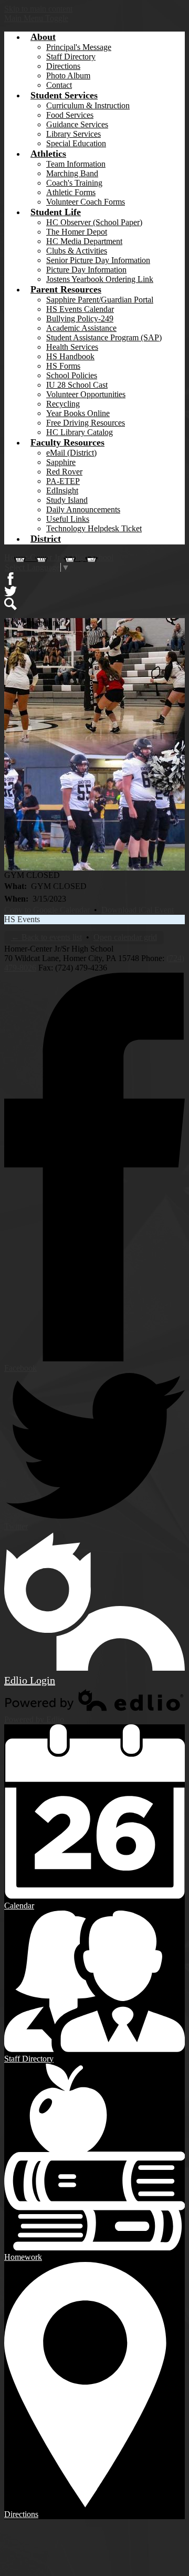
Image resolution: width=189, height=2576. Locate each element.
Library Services (73, 134)
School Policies (72, 375)
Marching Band (72, 173)
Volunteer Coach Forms (86, 202)
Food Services (70, 115)
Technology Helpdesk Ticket (94, 528)
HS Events (22, 919)
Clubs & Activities (77, 251)
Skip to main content (38, 9)
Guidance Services (77, 124)
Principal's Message (79, 47)
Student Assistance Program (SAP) (104, 337)
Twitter (10, 591)
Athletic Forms (71, 192)
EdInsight (62, 491)
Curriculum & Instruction (88, 105)
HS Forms (63, 366)
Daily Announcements (83, 509)
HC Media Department (84, 241)
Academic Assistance (81, 328)
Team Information (76, 164)
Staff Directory (71, 57)
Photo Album (68, 75)
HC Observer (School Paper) (94, 222)
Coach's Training (74, 183)
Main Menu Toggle (36, 18)
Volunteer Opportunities (86, 394)
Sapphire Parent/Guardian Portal (100, 300)
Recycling (63, 404)
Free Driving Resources (86, 423)
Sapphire (61, 462)
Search (10, 604)
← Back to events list (46, 937)
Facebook (10, 579)
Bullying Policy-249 (80, 319)
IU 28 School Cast (77, 385)
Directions (63, 66)
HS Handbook (70, 356)
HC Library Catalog (80, 432)
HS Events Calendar (80, 309)
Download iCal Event (138, 910)
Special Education (76, 143)
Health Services (72, 347)
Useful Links (68, 519)
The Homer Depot (77, 232)
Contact (59, 85)
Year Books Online (78, 413)
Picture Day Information (86, 270)
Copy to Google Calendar (47, 910)
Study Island (67, 500)
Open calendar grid (125, 937)
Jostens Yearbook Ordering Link (100, 279)
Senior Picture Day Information (98, 260)
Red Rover (64, 472)
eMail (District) (71, 453)
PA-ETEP (63, 481)
